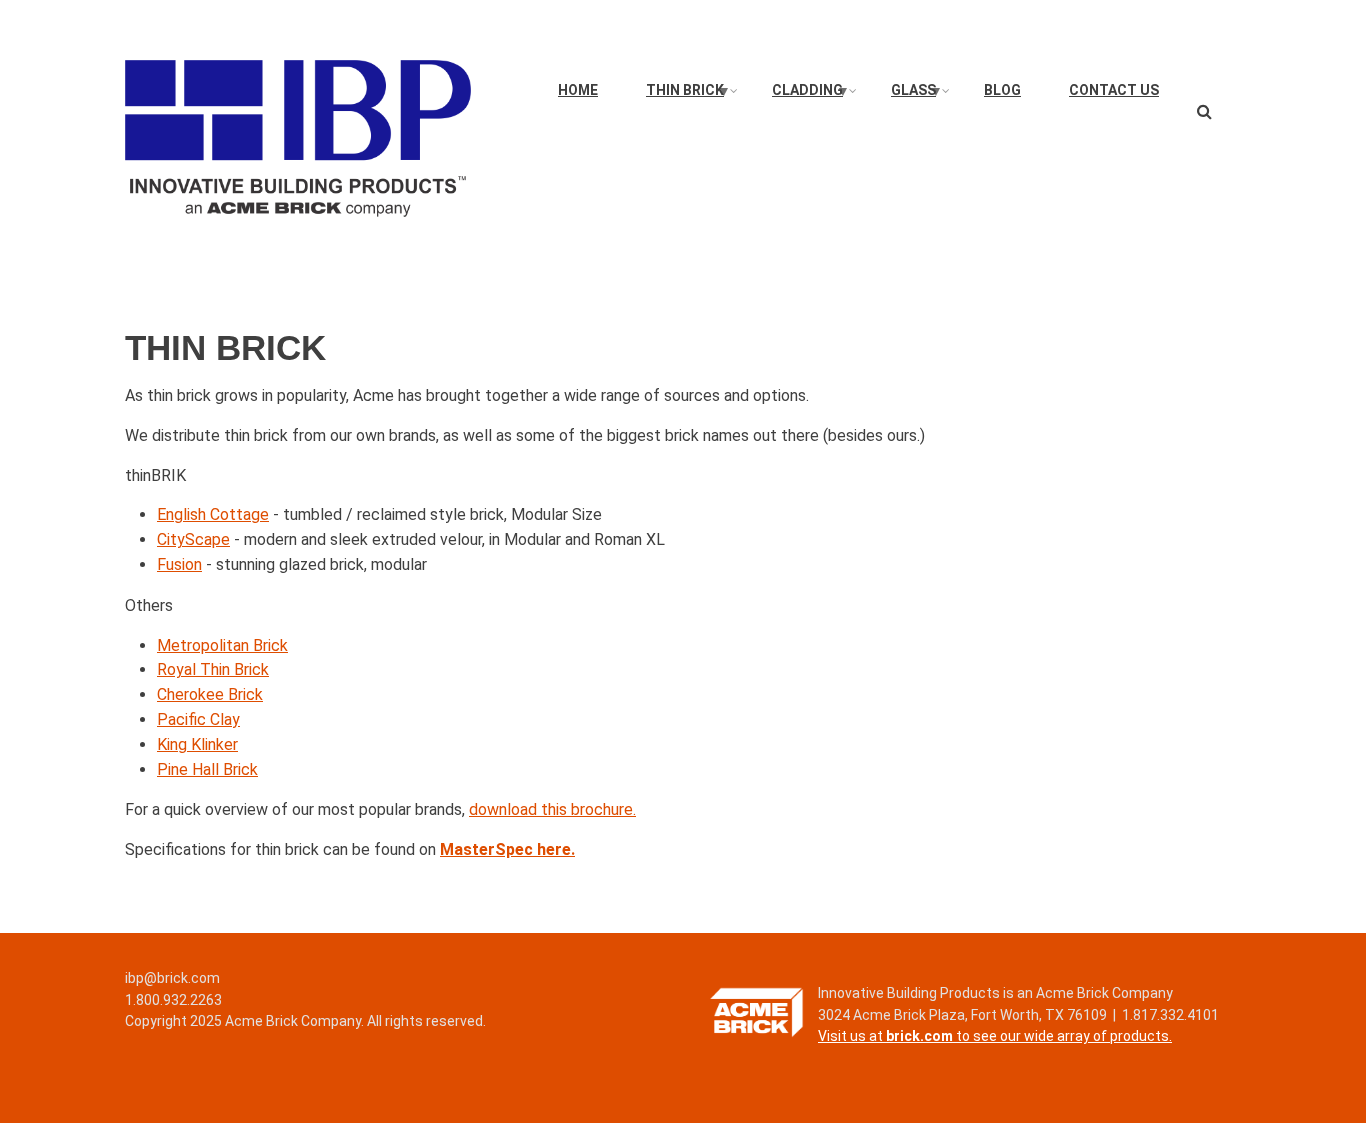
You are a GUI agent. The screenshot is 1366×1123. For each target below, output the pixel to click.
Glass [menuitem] (917, 95)
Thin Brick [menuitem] (688, 95)
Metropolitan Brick (222, 645)
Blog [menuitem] (1002, 90)
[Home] (298, 137)
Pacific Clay (198, 719)
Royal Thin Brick (213, 669)
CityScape (193, 539)
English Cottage (213, 514)
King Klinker (197, 744)
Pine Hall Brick (207, 769)
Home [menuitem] (578, 90)
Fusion (179, 564)
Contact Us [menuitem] (1114, 90)
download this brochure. (552, 809)
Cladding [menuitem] (811, 95)
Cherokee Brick (210, 694)
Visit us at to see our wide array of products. (995, 1036)
